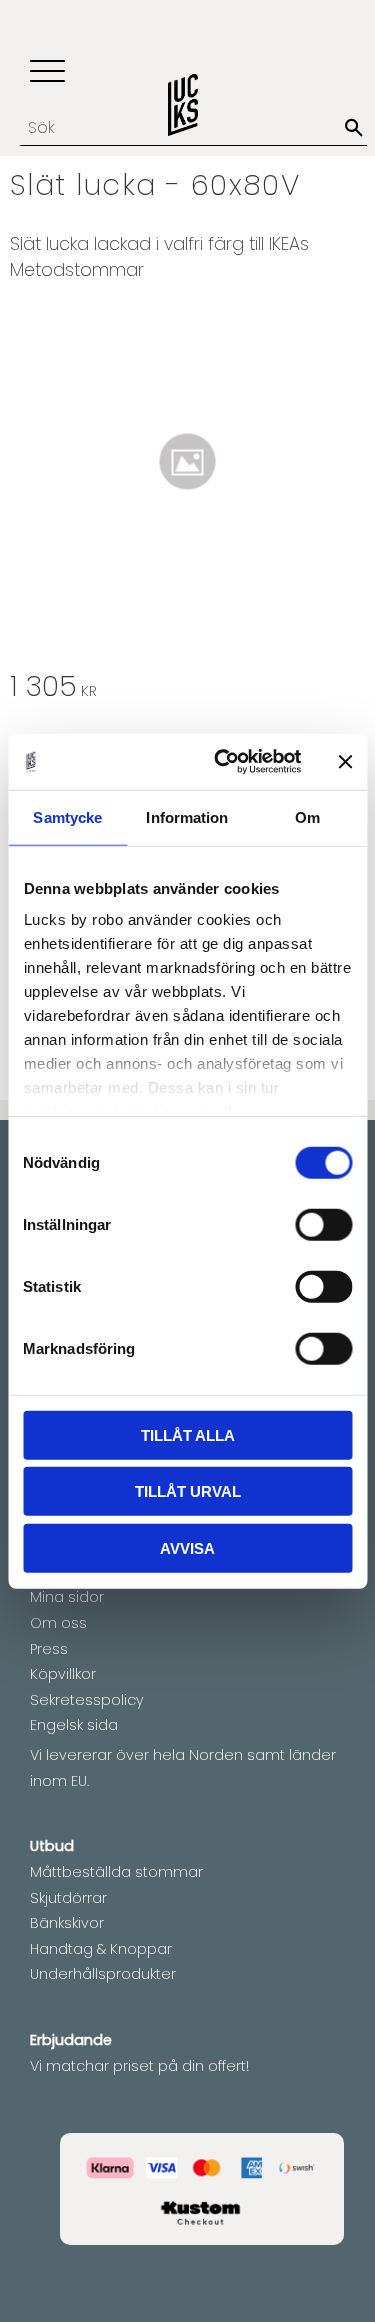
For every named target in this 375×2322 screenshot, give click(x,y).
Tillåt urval (188, 1491)
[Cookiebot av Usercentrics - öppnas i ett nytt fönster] (223, 762)
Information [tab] (187, 816)
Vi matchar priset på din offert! (139, 2066)
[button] (47, 72)
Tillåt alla (188, 1434)
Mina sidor (67, 1597)
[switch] (323, 1224)
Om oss (58, 1623)
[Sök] (354, 128)
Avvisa (187, 1547)
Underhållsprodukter (103, 1974)
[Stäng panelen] (345, 762)
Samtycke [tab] (67, 816)
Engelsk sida (74, 1725)
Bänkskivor (67, 1923)
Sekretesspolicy (87, 1700)
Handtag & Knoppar (101, 1949)
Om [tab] (307, 816)
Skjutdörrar (68, 1898)
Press (49, 1649)
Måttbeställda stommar (116, 1872)
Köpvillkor (63, 1674)
